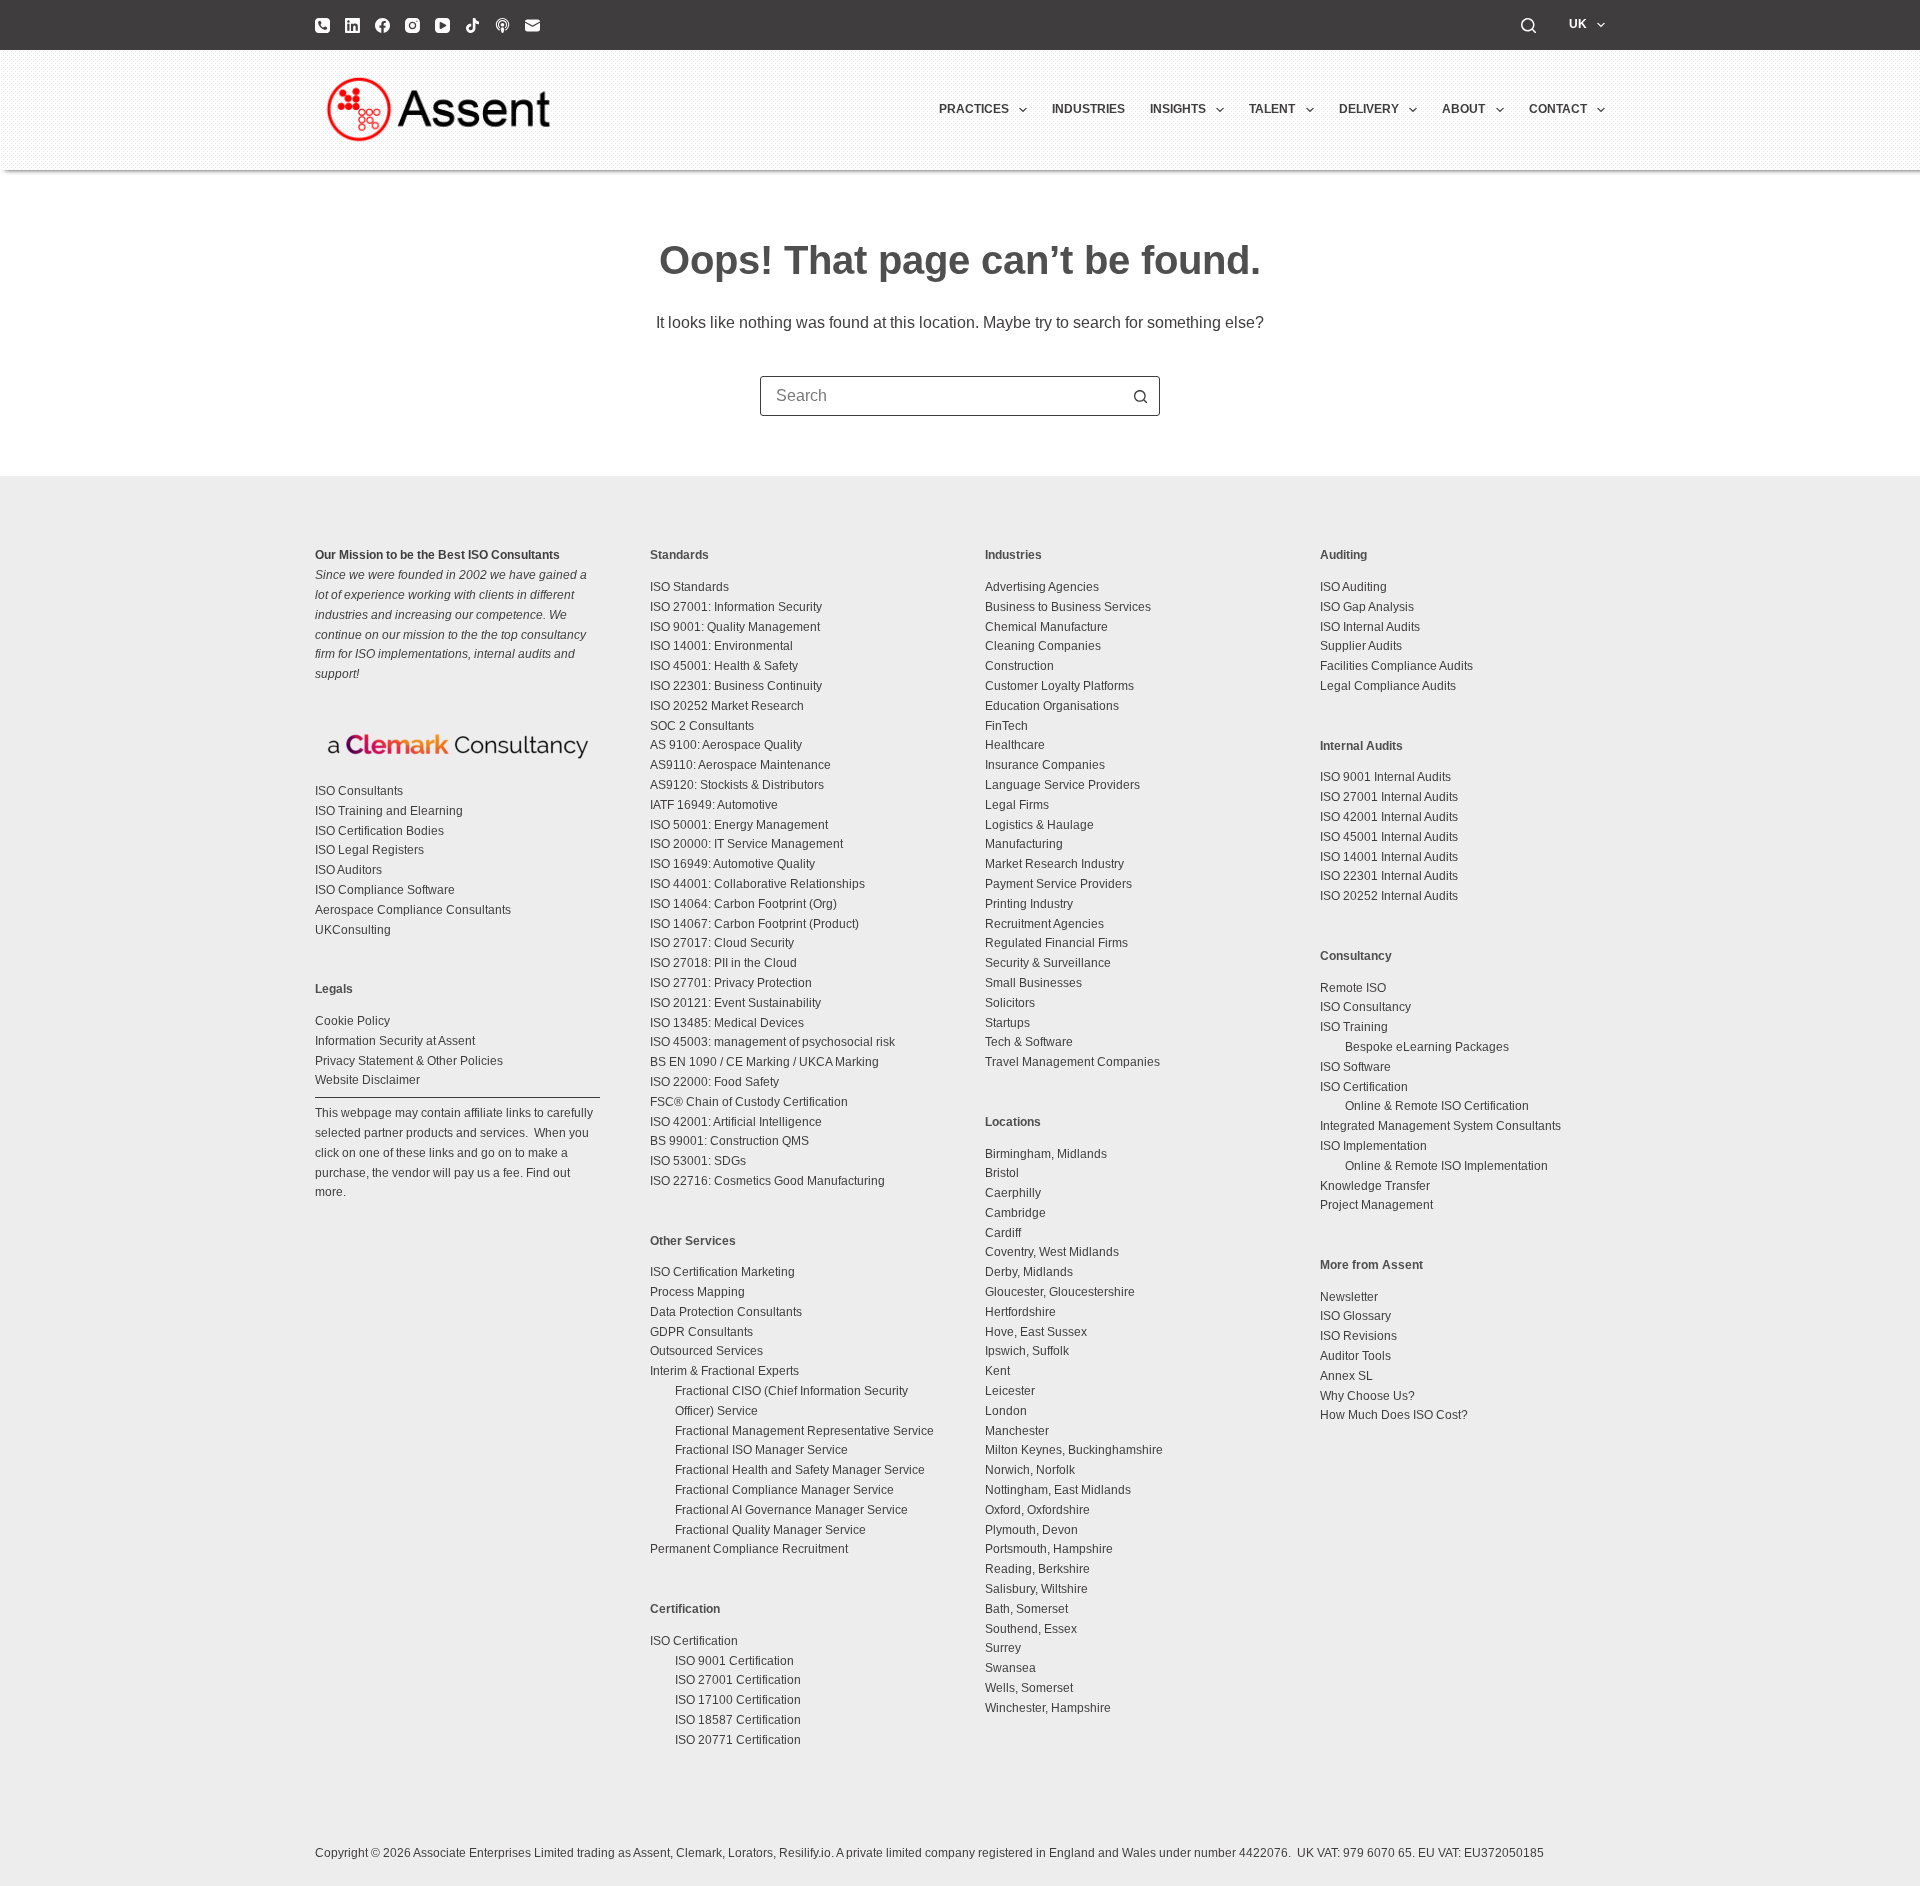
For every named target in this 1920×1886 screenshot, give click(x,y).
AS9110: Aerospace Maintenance (740, 765)
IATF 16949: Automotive (714, 805)
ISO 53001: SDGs (698, 1161)
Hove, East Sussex (1036, 1332)
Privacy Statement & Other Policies (409, 1061)
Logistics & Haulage (1039, 825)
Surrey (1003, 1648)
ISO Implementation (1373, 1146)
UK (1578, 24)
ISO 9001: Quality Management (735, 627)
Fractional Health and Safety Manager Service (800, 1470)
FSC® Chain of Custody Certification (749, 1102)
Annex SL (1346, 1376)
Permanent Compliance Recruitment (749, 1549)
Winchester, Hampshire (1048, 1708)
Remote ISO (1353, 988)
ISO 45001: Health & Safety (724, 666)
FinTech (1006, 726)
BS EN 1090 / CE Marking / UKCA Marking (764, 1062)
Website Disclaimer (367, 1080)
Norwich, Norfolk (1030, 1470)
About (1463, 109)
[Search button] (1140, 396)
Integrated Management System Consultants (1440, 1126)
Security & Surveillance (1048, 963)
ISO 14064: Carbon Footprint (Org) (743, 904)
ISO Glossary (1355, 1316)
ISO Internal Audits (1370, 627)
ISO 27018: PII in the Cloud (723, 963)
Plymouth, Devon (1031, 1530)
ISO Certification (694, 1641)
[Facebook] (382, 25)
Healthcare (1015, 745)
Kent (997, 1371)
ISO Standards (689, 587)
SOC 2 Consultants (702, 726)
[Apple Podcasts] (502, 25)
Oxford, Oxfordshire (1037, 1510)
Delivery (1369, 109)
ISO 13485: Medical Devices (727, 1023)
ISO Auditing (1353, 587)
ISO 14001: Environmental (721, 646)
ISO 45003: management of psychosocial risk (772, 1042)
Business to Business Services (1068, 607)
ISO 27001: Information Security (736, 607)
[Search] (1528, 25)
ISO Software (1355, 1067)
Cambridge (1015, 1213)
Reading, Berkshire (1037, 1569)
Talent (1272, 109)
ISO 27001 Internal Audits (1389, 797)
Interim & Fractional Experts (724, 1371)
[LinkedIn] (352, 25)
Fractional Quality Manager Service (770, 1530)
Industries (1088, 109)
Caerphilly (1013, 1193)
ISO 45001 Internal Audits (1389, 837)
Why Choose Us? (1367, 1396)
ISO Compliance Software (385, 890)
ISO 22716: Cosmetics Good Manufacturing (767, 1181)
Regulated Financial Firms (1056, 943)
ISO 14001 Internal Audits (1389, 857)
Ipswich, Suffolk (1027, 1351)
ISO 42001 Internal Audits (1389, 817)
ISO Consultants (359, 791)
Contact (1558, 109)
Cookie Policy (352, 1021)
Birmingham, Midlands (1046, 1154)
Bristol (1002, 1173)
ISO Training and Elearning (389, 811)
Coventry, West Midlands (1052, 1252)
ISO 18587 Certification (738, 1720)
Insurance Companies (1045, 765)
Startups (1007, 1023)
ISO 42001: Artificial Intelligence (736, 1122)
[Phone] (322, 25)
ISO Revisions (1358, 1336)
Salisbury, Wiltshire (1036, 1589)
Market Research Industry (1054, 864)
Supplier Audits (1361, 646)
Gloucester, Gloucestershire (1060, 1292)
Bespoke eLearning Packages (1427, 1047)
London (1006, 1411)
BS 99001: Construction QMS (729, 1141)
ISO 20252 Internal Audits (1389, 896)
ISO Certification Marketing (722, 1272)
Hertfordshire (1020, 1312)
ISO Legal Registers (369, 850)
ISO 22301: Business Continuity (736, 686)
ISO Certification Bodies (379, 831)
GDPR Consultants (701, 1332)
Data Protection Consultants (726, 1312)
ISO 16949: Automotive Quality (732, 864)
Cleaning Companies (1043, 646)
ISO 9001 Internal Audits (1385, 777)
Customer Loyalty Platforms (1059, 686)
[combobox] (941, 396)
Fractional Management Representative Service (804, 1431)
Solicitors (1010, 1003)
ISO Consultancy (1365, 1007)
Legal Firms (1017, 805)
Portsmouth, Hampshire (1049, 1549)
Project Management (1376, 1205)
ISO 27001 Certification (738, 1680)
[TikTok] (472, 25)
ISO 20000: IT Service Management (746, 844)
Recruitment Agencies (1044, 924)
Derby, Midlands (1029, 1272)
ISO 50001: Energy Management (739, 825)
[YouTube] (442, 25)
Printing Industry (1029, 904)
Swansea (1010, 1668)
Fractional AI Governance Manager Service (791, 1510)
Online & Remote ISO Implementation (1446, 1166)
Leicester (1010, 1391)
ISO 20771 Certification (738, 1740)
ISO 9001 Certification (734, 1661)
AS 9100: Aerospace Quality (726, 745)
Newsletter (1349, 1297)
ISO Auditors (348, 870)
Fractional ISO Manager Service (761, 1450)
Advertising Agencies (1042, 587)
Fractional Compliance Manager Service (784, 1490)
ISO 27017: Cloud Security (722, 943)
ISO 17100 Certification (738, 1700)
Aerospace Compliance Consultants (413, 910)
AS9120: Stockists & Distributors (737, 785)
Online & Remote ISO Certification (1437, 1106)
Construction (1019, 666)
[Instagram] (412, 25)
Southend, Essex (1031, 1629)
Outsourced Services (706, 1351)
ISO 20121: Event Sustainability (735, 1003)
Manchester (1017, 1431)
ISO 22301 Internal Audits (1389, 876)
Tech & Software (1029, 1042)
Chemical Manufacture (1046, 627)
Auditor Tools (1355, 1356)
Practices (974, 109)
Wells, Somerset (1029, 1688)
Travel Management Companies (1072, 1062)
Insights (1178, 109)
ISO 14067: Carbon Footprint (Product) (754, 924)
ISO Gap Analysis (1367, 607)
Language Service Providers (1062, 785)
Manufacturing (1024, 844)
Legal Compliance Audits (1388, 686)
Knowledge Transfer (1375, 1186)
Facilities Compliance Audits (1396, 666)
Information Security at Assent (395, 1041)
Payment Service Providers (1058, 884)
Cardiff (1003, 1233)
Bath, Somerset (1026, 1609)
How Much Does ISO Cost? (1394, 1415)
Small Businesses (1033, 983)
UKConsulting (353, 930)
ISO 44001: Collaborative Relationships (757, 884)
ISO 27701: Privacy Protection (731, 983)
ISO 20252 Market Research (727, 706)
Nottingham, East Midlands (1058, 1490)
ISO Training (1354, 1027)
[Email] (532, 25)
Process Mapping (697, 1292)
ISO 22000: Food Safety (714, 1082)
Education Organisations (1052, 706)
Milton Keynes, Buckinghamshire (1074, 1450)
